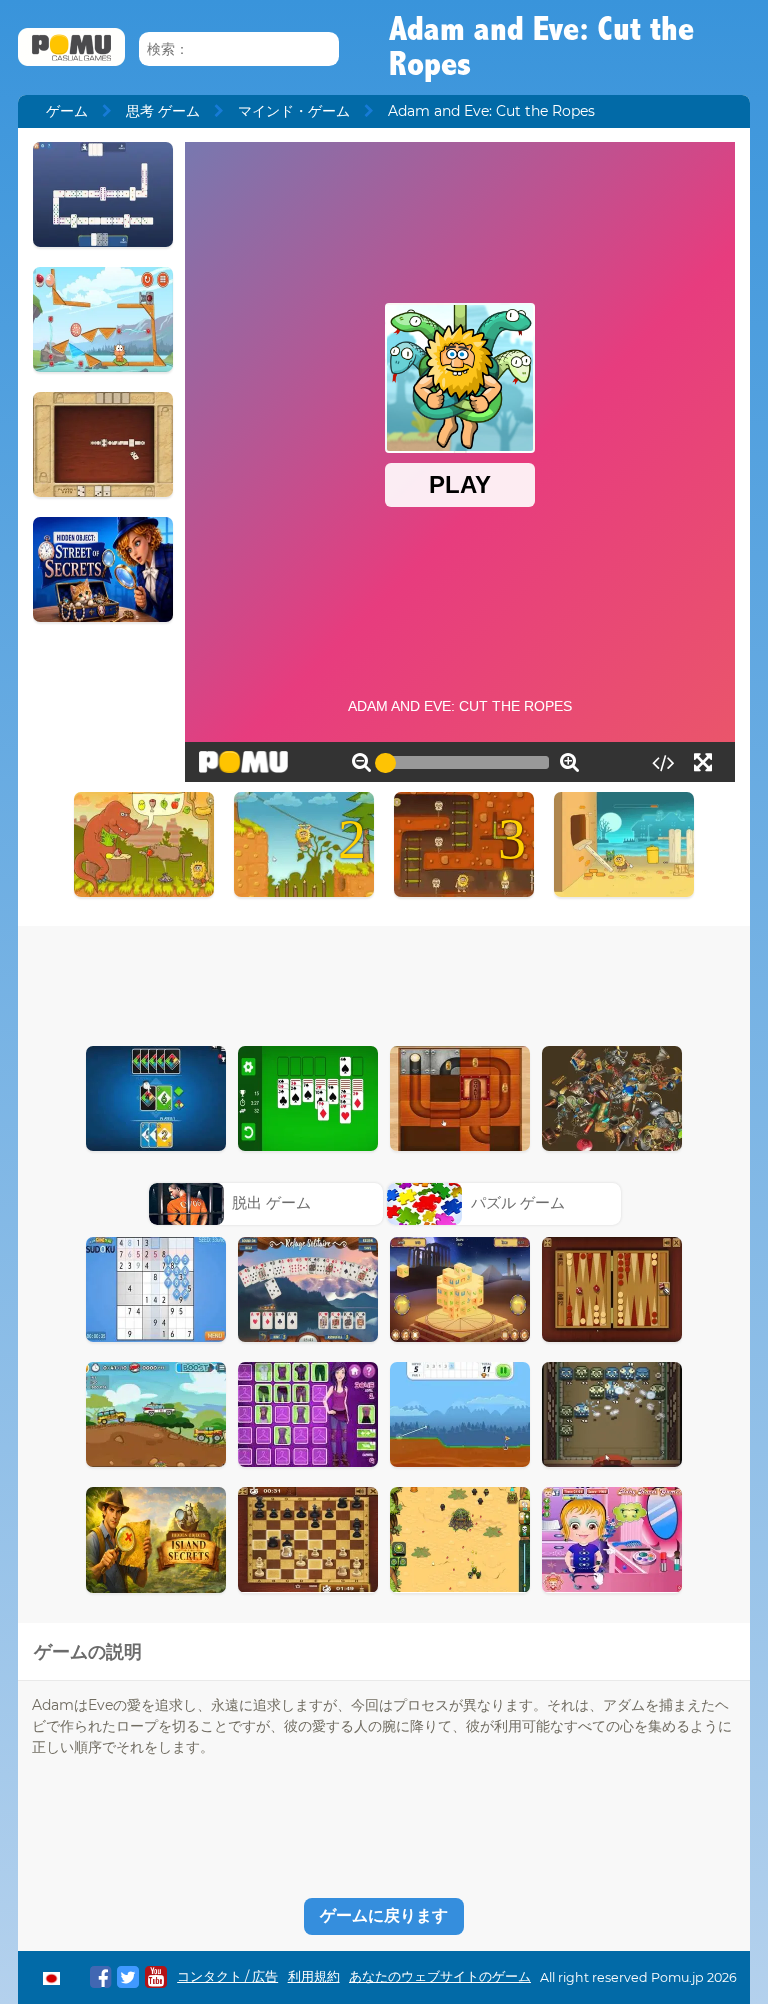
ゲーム (67, 111)
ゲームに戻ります (384, 1915)
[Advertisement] (384, 981)
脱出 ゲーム (271, 1202)
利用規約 (314, 1976)
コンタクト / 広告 (227, 1976)
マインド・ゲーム (294, 111)
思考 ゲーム (163, 111)
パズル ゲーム (518, 1202)
